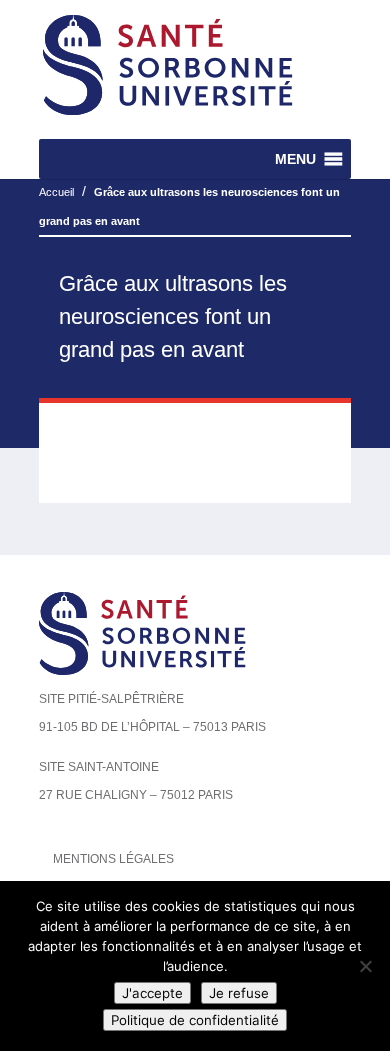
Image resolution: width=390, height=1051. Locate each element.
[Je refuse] (365, 966)
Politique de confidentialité (195, 1020)
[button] (295, 159)
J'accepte (152, 993)
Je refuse (239, 993)
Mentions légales (113, 859)
